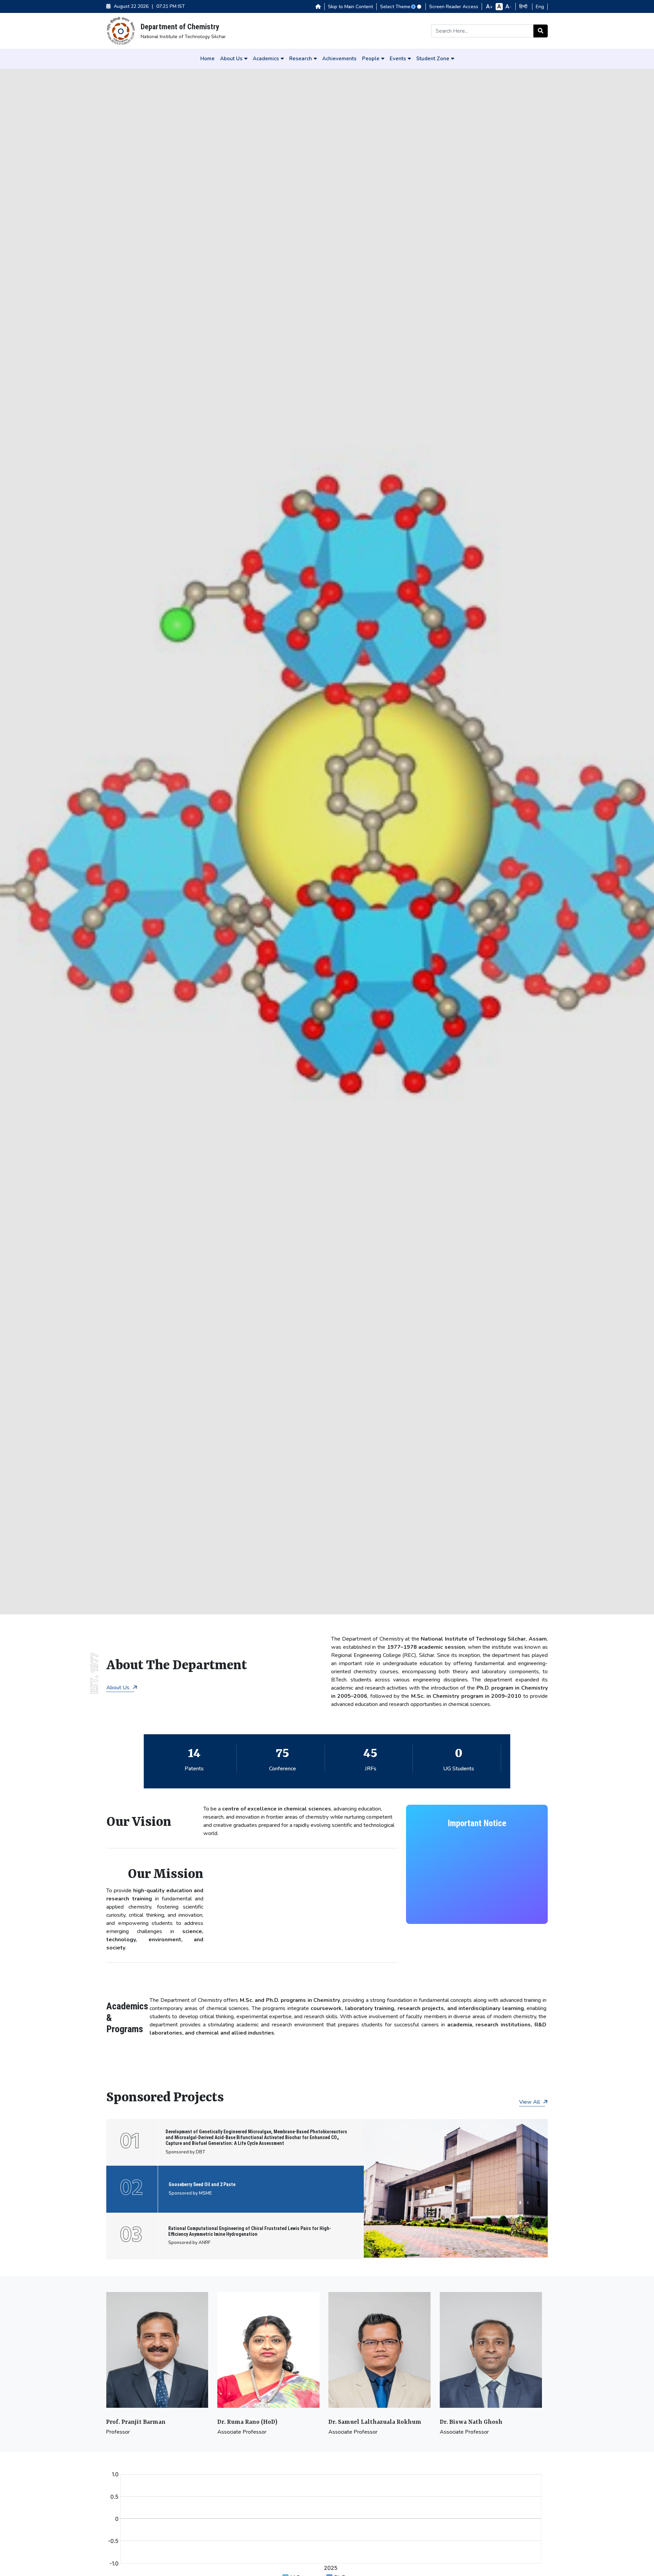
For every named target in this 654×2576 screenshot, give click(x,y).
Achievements (339, 59)
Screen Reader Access (454, 7)
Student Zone (433, 59)
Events (398, 59)
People (371, 59)
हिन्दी (524, 7)
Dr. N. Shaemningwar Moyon (481, 2422)
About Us (231, 59)
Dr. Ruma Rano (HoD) (136, 2422)
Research (301, 59)
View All (530, 2102)
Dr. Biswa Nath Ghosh (360, 2422)
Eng (540, 7)
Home (207, 59)
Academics (266, 59)
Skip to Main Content (351, 7)
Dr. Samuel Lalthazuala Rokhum (263, 2422)
